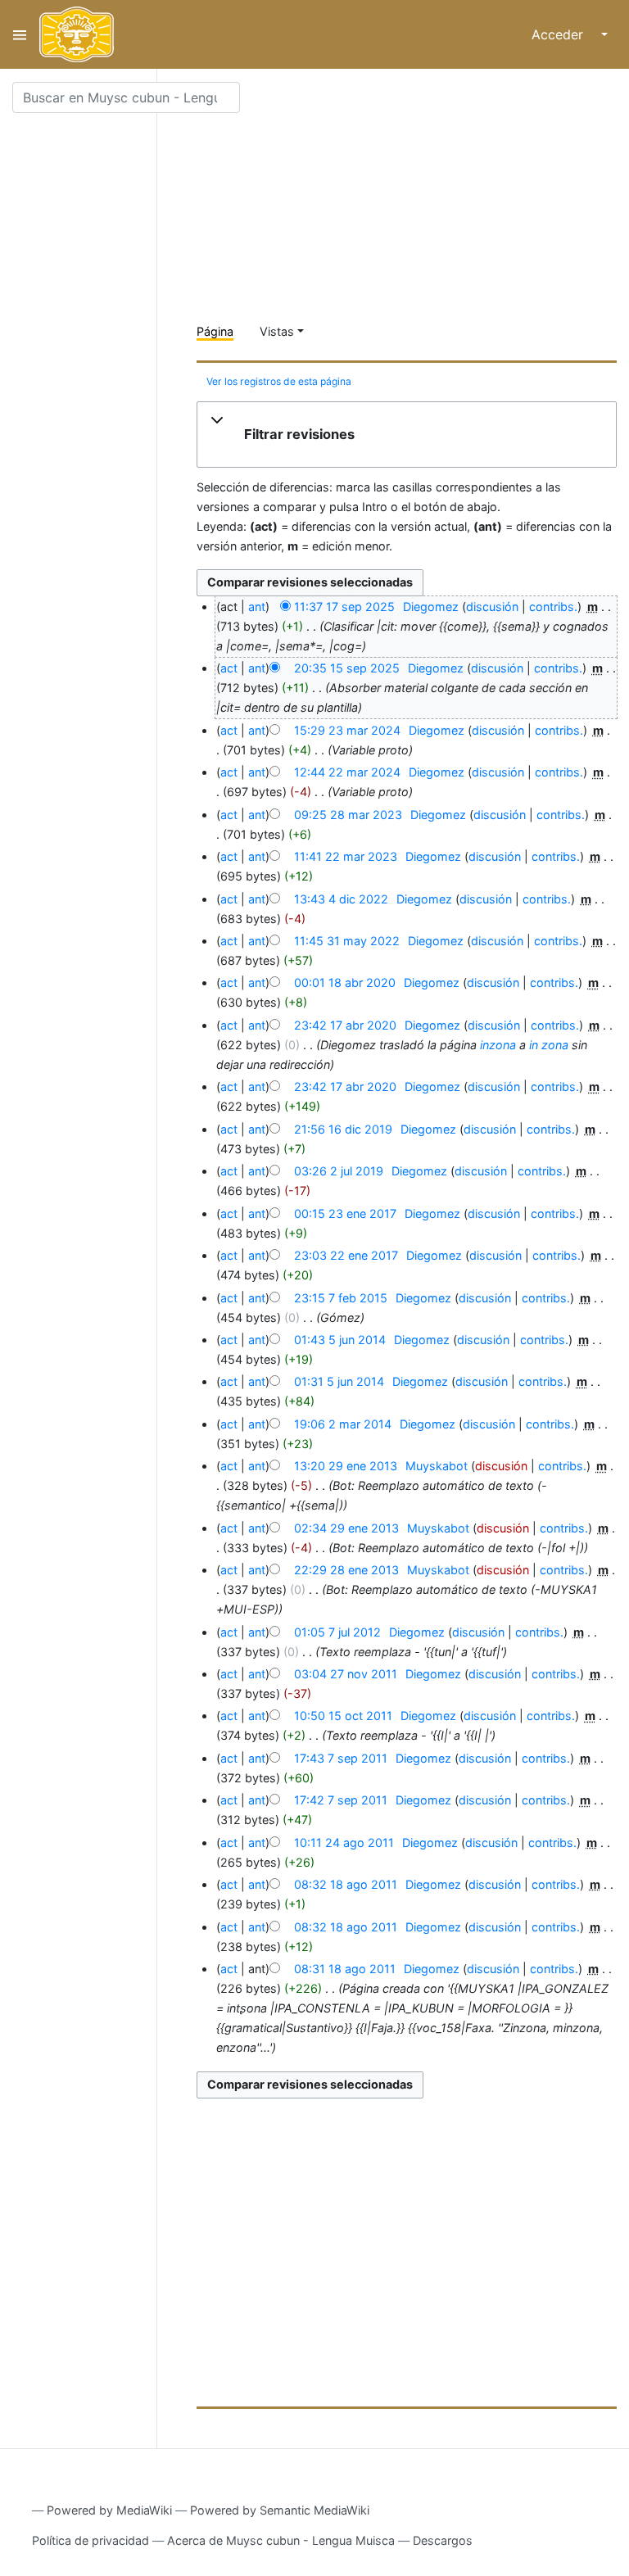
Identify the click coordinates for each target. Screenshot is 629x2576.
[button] (407, 435)
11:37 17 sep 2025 (344, 607)
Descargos (443, 2540)
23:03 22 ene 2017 (346, 1255)
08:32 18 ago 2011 (346, 1884)
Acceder (557, 34)
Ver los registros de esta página (279, 381)
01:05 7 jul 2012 (337, 1632)
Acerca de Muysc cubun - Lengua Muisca (281, 2540)
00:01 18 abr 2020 (345, 982)
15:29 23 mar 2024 (347, 730)
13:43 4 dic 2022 (341, 899)
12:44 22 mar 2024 (347, 772)
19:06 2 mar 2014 (343, 1424)
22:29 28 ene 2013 (346, 1570)
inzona (498, 1045)
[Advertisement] (413, 197)
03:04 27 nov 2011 (346, 1674)
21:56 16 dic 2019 (343, 1129)
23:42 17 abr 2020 (345, 1025)
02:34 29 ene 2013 (346, 1528)
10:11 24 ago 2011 (344, 1843)
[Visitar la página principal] (77, 34)
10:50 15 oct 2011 (343, 1716)
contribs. (553, 607)
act (229, 668)
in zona (549, 1045)
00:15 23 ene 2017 (345, 1213)
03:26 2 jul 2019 (339, 1171)
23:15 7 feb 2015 (341, 1298)
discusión (492, 607)
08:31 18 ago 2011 (345, 1969)
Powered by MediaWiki (109, 2510)
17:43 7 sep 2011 (341, 1758)
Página (215, 331)
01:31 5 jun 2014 (339, 1381)
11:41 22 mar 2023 (346, 856)
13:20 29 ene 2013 (346, 1466)
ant (257, 607)
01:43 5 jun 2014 (340, 1340)
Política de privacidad (91, 2540)
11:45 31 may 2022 (347, 941)
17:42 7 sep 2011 (341, 1800)
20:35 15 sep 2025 (347, 668)
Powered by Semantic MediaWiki (280, 2510)
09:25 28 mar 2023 (348, 815)
